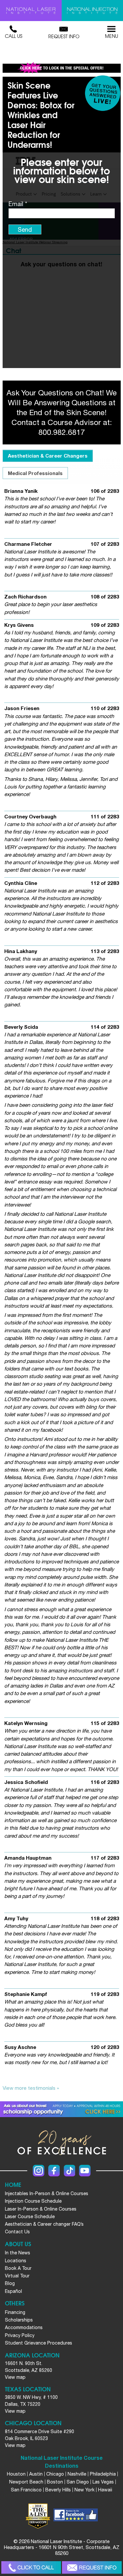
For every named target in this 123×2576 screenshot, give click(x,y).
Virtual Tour (17, 2276)
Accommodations (24, 2327)
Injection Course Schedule (33, 2201)
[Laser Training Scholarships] (61, 2109)
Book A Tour (18, 2268)
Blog (10, 2283)
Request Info (64, 36)
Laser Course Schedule (30, 2217)
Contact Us (17, 2232)
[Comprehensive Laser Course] (31, 11)
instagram (39, 2171)
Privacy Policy (20, 2335)
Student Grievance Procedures (39, 2343)
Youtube (85, 2171)
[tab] (48, 456)
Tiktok (69, 2171)
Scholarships (19, 2320)
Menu (112, 36)
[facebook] (76, 2516)
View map (15, 2377)
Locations (16, 2261)
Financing (15, 2312)
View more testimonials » (31, 2088)
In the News (18, 2253)
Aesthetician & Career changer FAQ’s (44, 2224)
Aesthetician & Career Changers (48, 456)
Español (13, 2291)
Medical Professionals (35, 473)
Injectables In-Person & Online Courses (47, 2193)
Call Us (14, 36)
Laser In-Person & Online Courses (41, 2209)
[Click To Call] (31, 2568)
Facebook (54, 2171)
